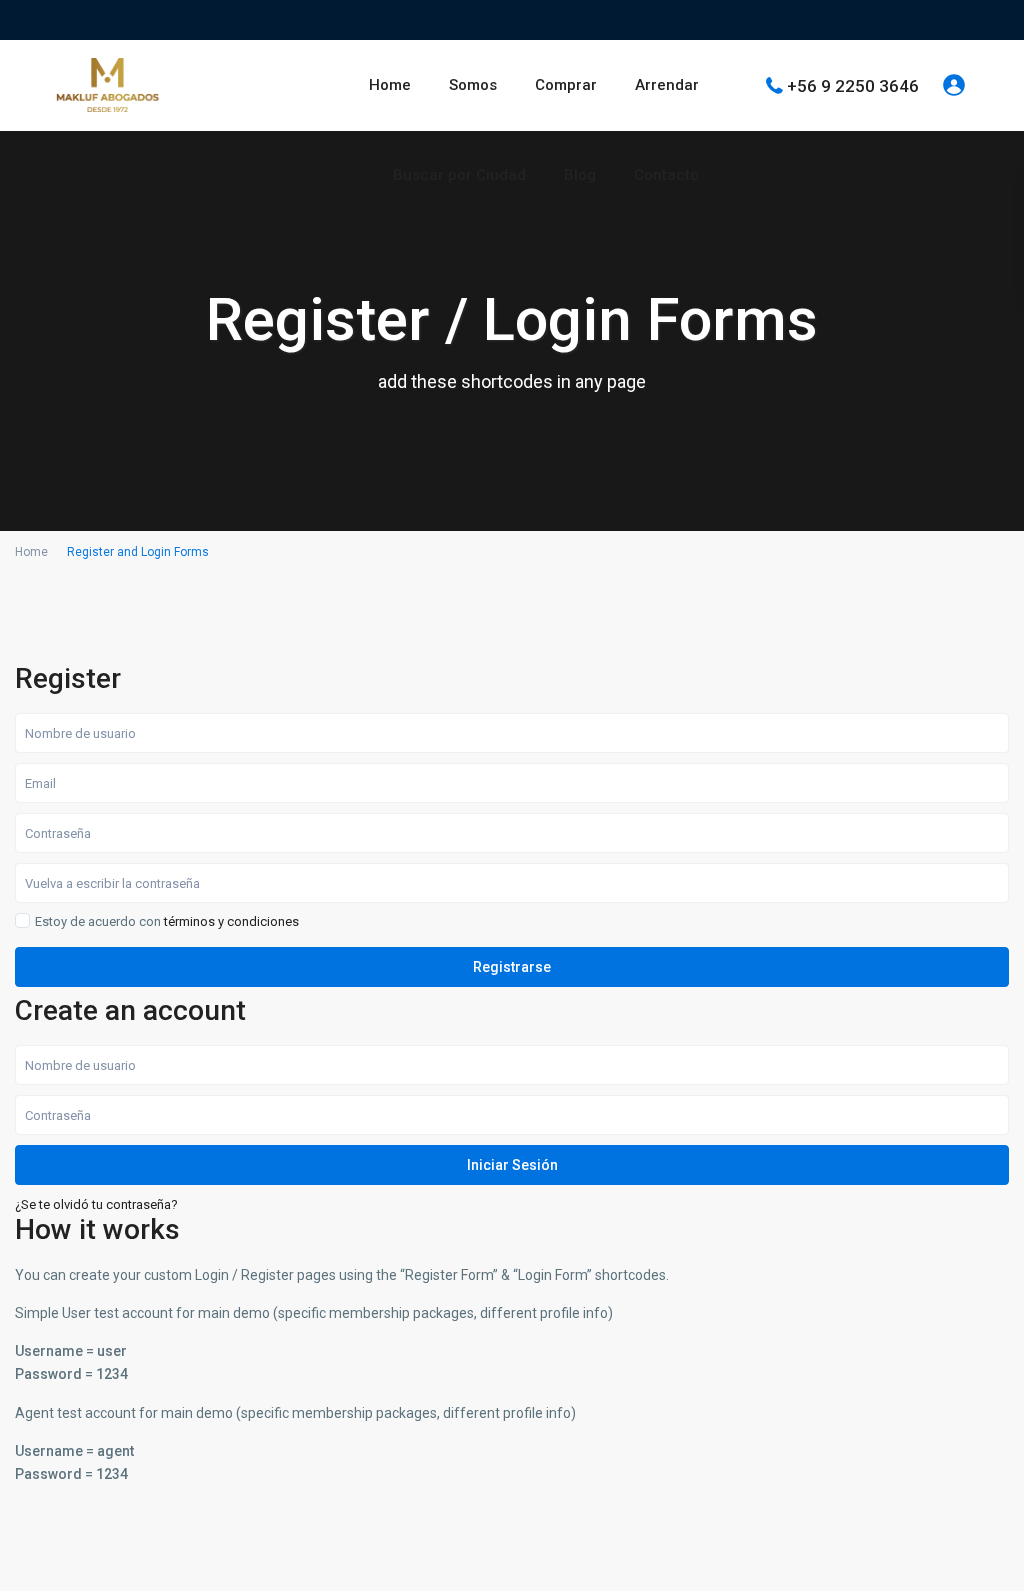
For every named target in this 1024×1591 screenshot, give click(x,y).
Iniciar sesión (512, 1165)
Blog (580, 175)
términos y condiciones (231, 921)
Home (390, 85)
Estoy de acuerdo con (167, 922)
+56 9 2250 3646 (853, 85)
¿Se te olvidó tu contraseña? (96, 1204)
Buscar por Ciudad (459, 175)
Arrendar (667, 85)
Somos (473, 85)
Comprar (566, 85)
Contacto (666, 175)
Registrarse (512, 967)
